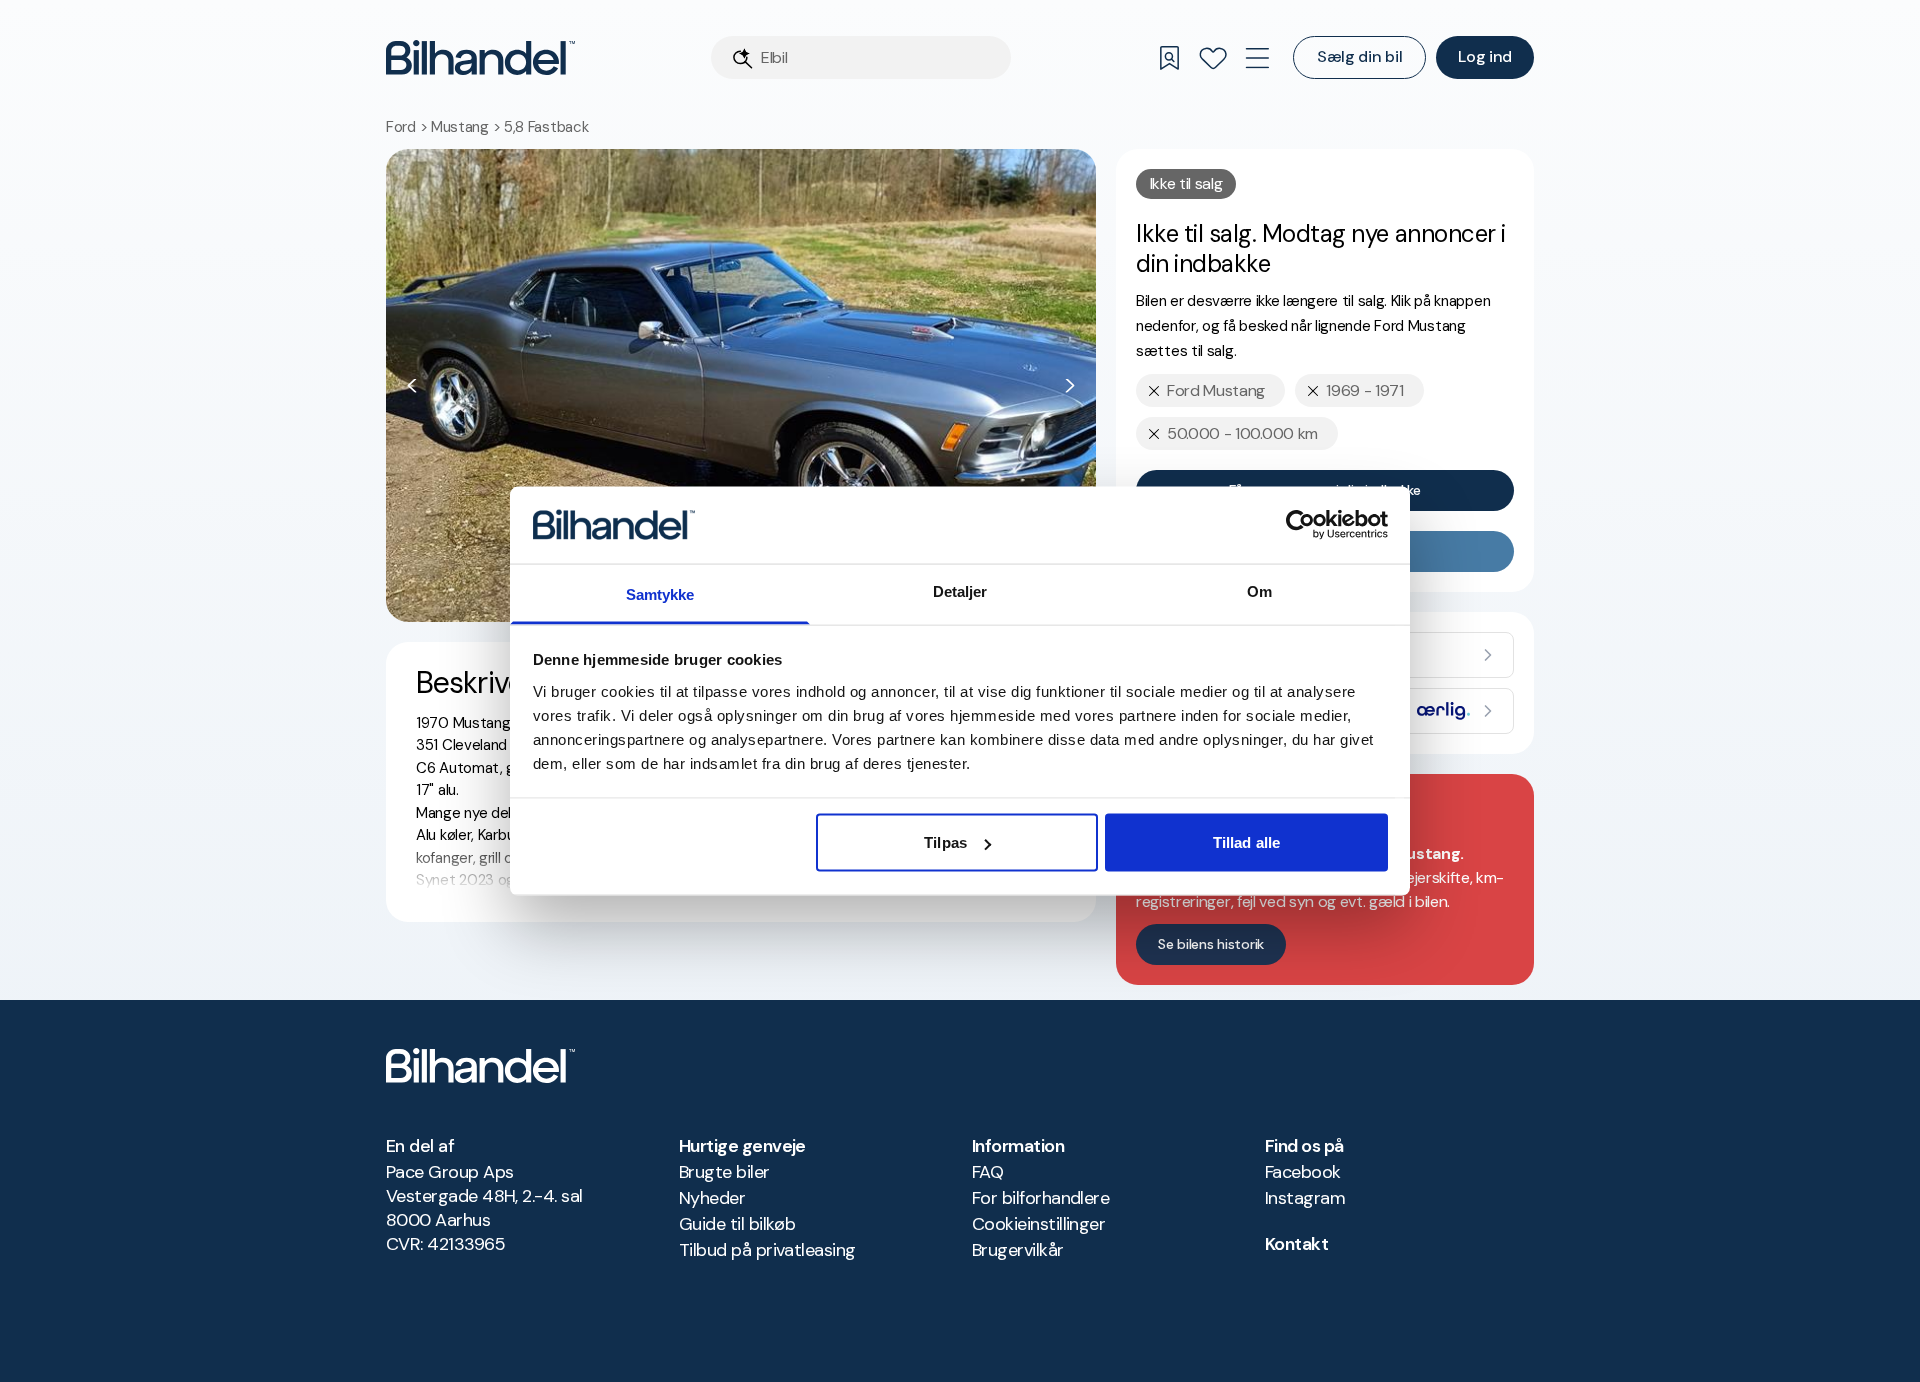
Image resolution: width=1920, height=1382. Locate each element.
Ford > (408, 127)
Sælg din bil (1359, 56)
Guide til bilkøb (737, 1224)
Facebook (1303, 1172)
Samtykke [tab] (660, 593)
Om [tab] (1259, 590)
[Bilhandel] (480, 57)
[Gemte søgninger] (1169, 58)
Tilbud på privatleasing (767, 1250)
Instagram (1305, 1198)
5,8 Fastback (546, 127)
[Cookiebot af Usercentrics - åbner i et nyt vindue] (1300, 525)
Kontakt (1296, 1244)
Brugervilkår (1018, 1250)
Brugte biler (724, 1172)
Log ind (1485, 56)
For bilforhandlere (1040, 1198)
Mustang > (467, 127)
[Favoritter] (1213, 58)
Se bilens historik (1211, 944)
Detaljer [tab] (960, 590)
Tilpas (945, 842)
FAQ (987, 1172)
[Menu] (1257, 58)
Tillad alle (1246, 842)
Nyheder (712, 1198)
